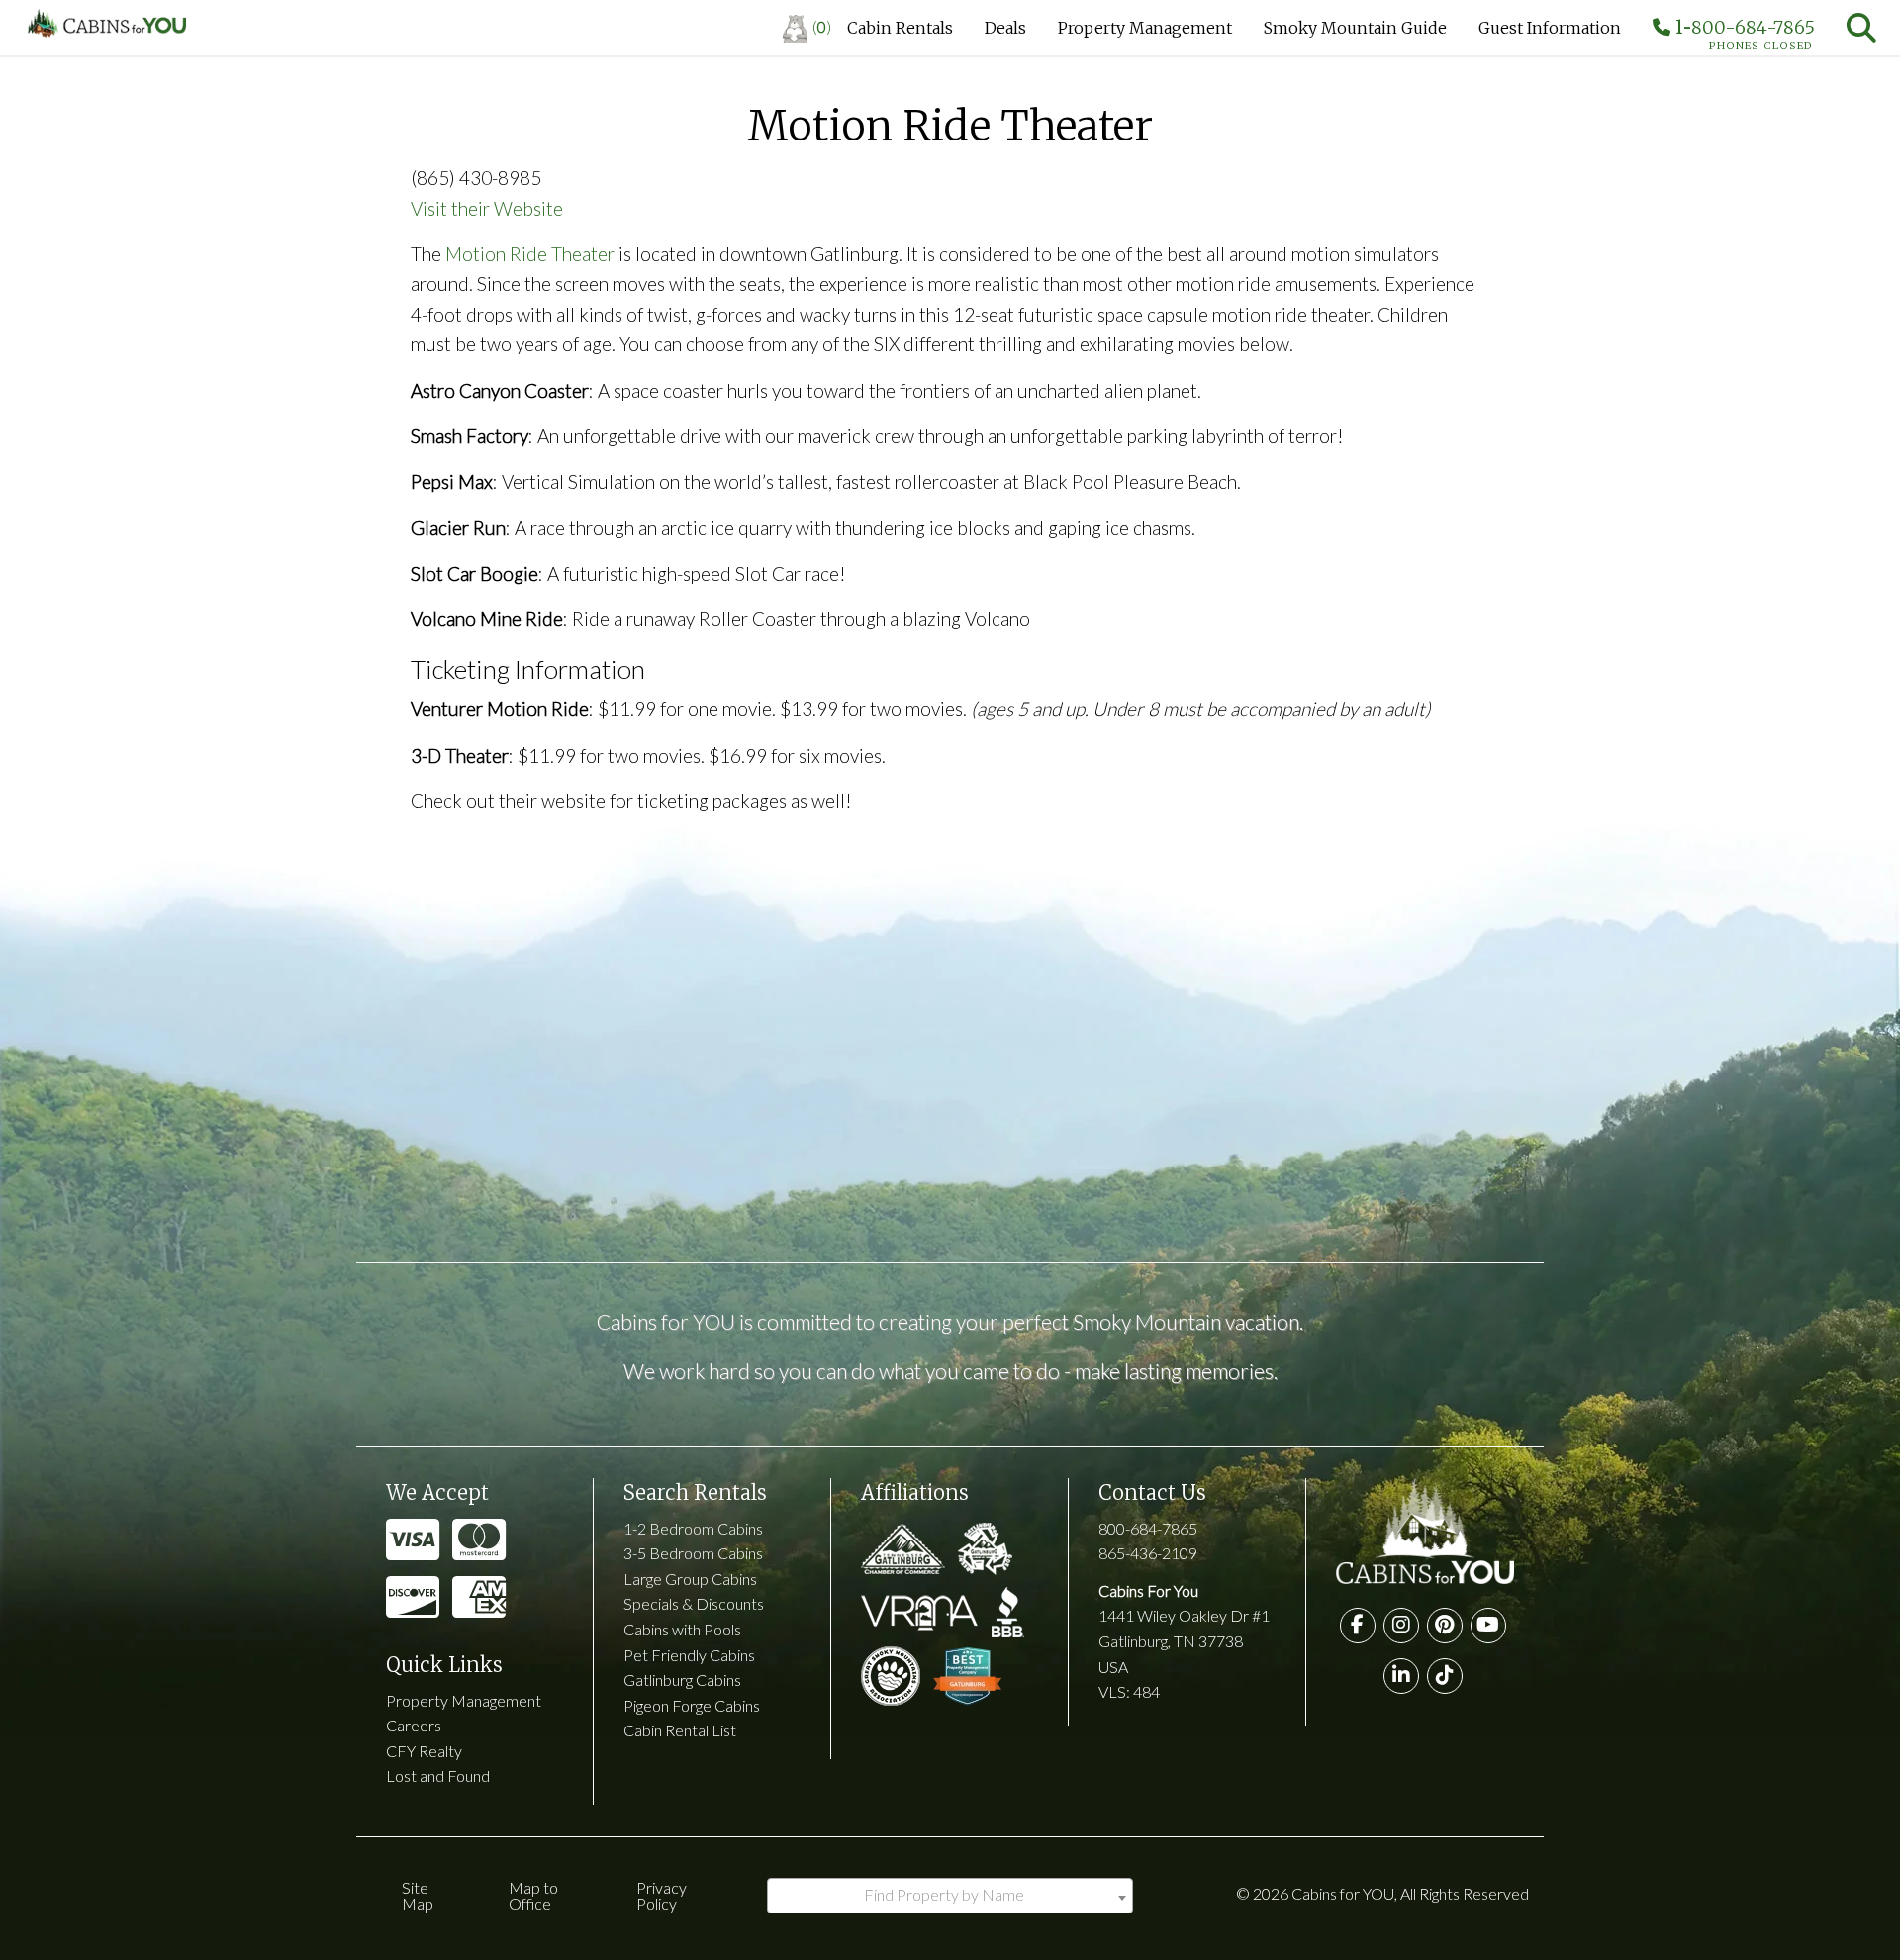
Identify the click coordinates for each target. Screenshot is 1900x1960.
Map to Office (533, 1895)
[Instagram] (1401, 1626)
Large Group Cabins (690, 1579)
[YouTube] (1488, 1626)
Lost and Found (438, 1775)
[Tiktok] (1445, 1676)
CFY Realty (424, 1751)
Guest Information (1550, 28)
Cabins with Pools (682, 1629)
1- (1743, 32)
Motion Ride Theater (530, 254)
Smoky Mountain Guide (1355, 28)
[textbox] (950, 1895)
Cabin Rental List (680, 1730)
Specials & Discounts (694, 1603)
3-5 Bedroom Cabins (693, 1553)
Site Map (418, 1895)
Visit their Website (487, 208)
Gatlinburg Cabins (682, 1680)
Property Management (1145, 28)
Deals (1005, 28)
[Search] (1861, 28)
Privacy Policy (662, 1895)
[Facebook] (1358, 1626)
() (822, 26)
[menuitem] (807, 28)
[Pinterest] (1445, 1626)
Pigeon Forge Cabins (692, 1705)
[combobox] (950, 1896)
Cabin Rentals (900, 28)
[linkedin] (1401, 1676)
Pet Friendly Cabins (689, 1655)
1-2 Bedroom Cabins (693, 1528)
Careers (414, 1725)
